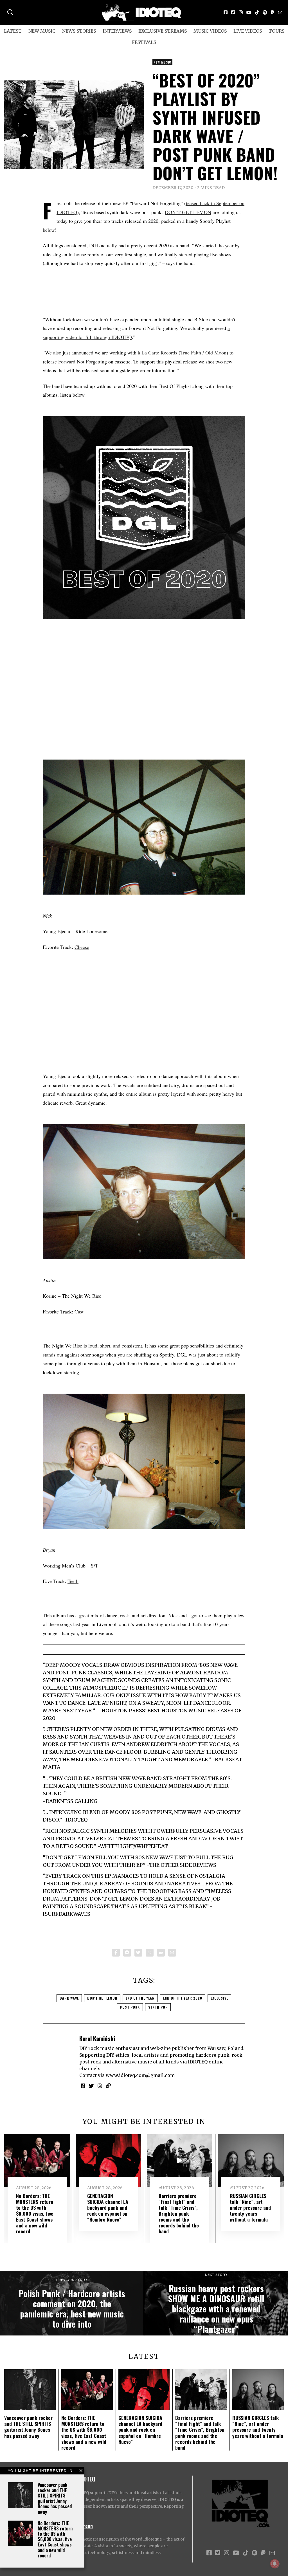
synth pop (158, 2007)
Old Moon (216, 352)
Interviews (117, 31)
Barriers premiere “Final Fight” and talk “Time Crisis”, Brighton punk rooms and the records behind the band (179, 2214)
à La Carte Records (157, 352)
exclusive (219, 1998)
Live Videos (248, 31)
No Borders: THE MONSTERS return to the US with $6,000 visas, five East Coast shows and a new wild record (55, 2539)
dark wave (69, 1998)
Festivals (144, 42)
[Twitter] (233, 12)
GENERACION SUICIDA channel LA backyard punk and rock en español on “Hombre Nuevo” (108, 2207)
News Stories (79, 31)
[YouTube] (249, 12)
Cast (79, 1311)
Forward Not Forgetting (83, 361)
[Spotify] (265, 12)
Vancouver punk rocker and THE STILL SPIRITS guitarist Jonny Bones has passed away (55, 2498)
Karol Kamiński (97, 2038)
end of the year (140, 1998)
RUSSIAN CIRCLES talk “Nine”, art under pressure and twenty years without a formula (250, 2207)
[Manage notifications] (275, 2564)
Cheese (82, 947)
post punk (130, 2007)
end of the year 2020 (183, 1998)
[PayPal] (273, 12)
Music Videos (210, 31)
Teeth (73, 1581)
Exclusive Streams (163, 31)
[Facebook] (226, 12)
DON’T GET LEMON (188, 212)
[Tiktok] (257, 12)
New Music (42, 31)
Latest (13, 31)
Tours (276, 31)
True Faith (191, 352)
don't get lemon (102, 1998)
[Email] (280, 12)
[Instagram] (241, 12)
